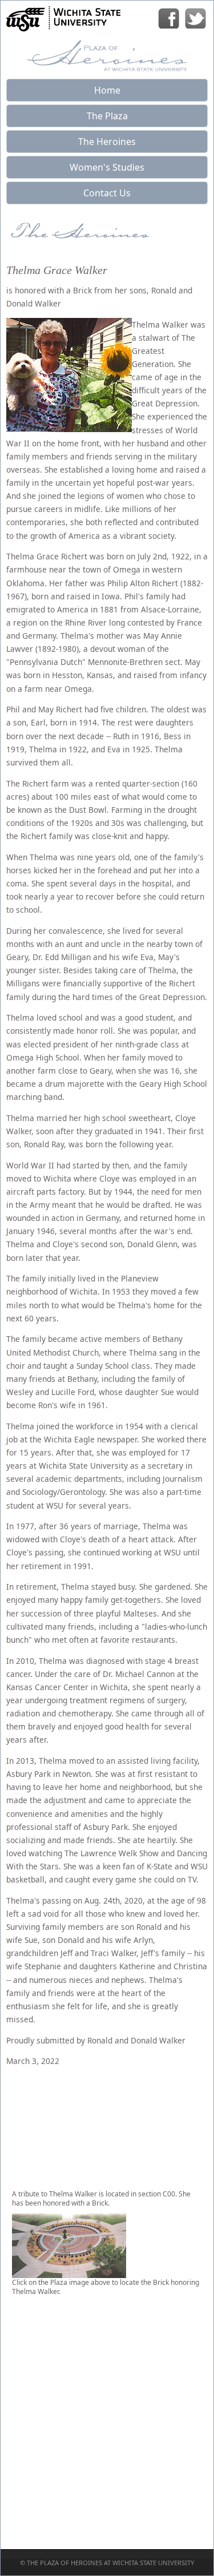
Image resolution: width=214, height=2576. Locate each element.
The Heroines (107, 142)
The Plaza (107, 116)
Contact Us (107, 193)
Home (107, 90)
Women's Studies (107, 167)
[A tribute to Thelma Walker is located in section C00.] (69, 2273)
